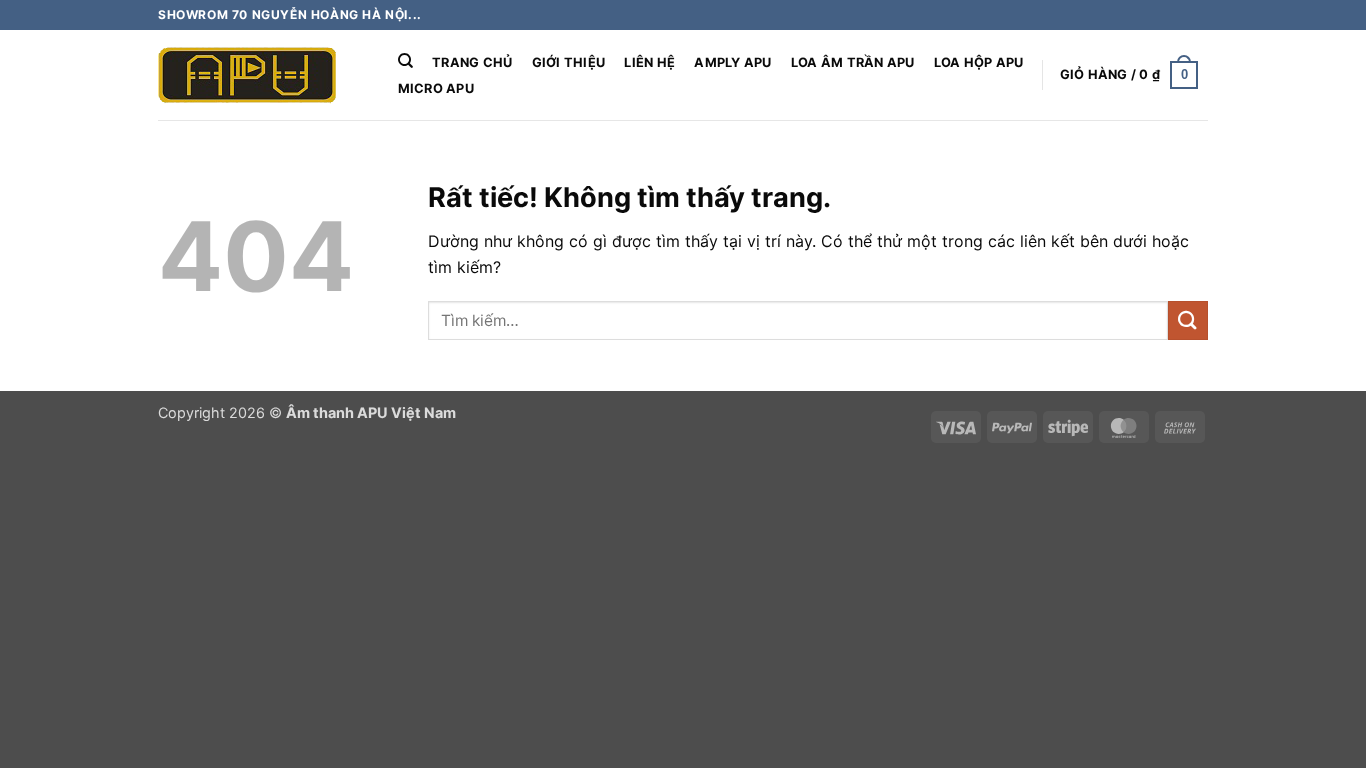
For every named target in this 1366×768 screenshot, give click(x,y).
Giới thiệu (569, 62)
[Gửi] (1188, 320)
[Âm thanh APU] (258, 75)
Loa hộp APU (979, 62)
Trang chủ (472, 62)
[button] (1129, 75)
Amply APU (732, 62)
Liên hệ (649, 62)
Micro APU (436, 88)
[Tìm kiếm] (405, 61)
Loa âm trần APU (853, 62)
